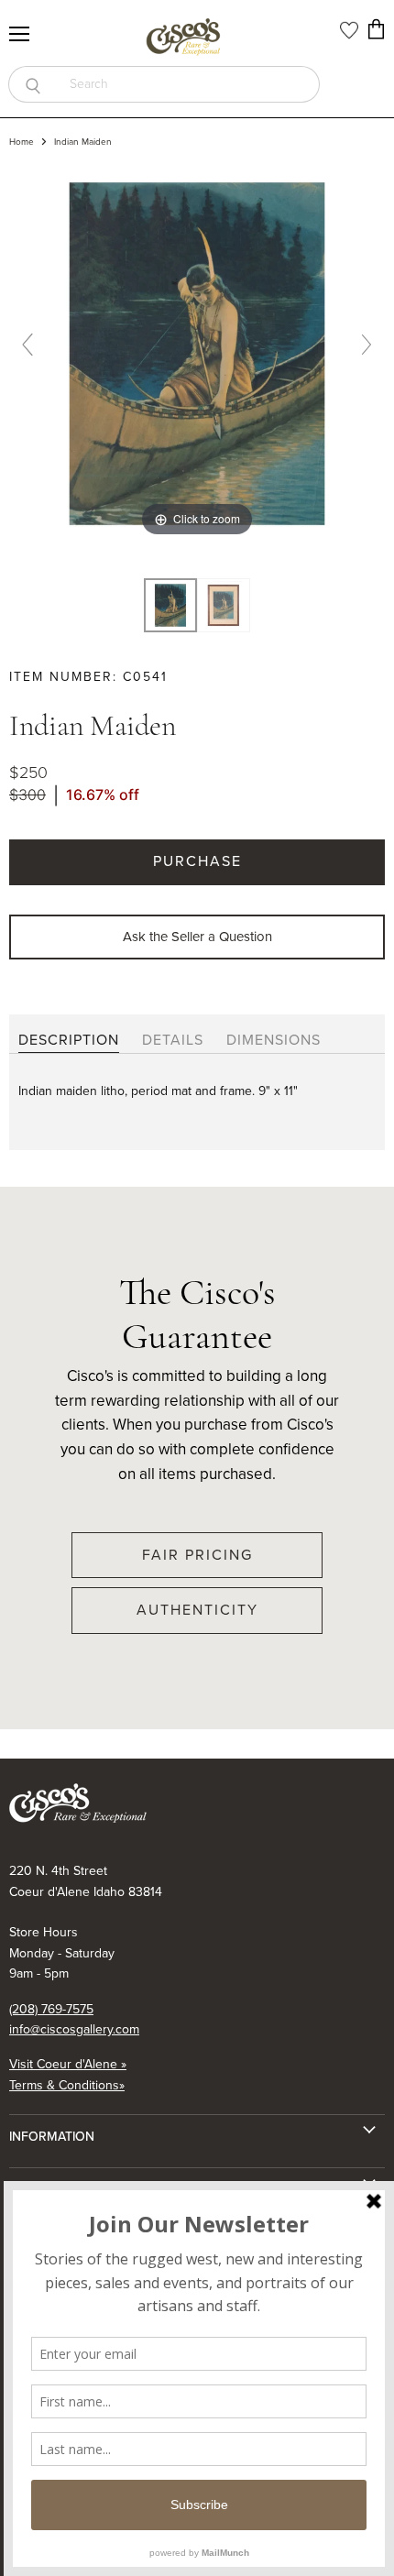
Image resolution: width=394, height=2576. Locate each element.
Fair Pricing (197, 1555)
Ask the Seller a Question (197, 937)
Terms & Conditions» (67, 2085)
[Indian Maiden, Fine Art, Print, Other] (170, 606)
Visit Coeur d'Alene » (68, 2064)
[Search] (33, 84)
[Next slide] (367, 345)
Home (22, 142)
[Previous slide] (27, 345)
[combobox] (188, 84)
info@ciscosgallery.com (74, 2029)
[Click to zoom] (197, 352)
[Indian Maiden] (224, 606)
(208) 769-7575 (51, 2009)
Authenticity (197, 1610)
